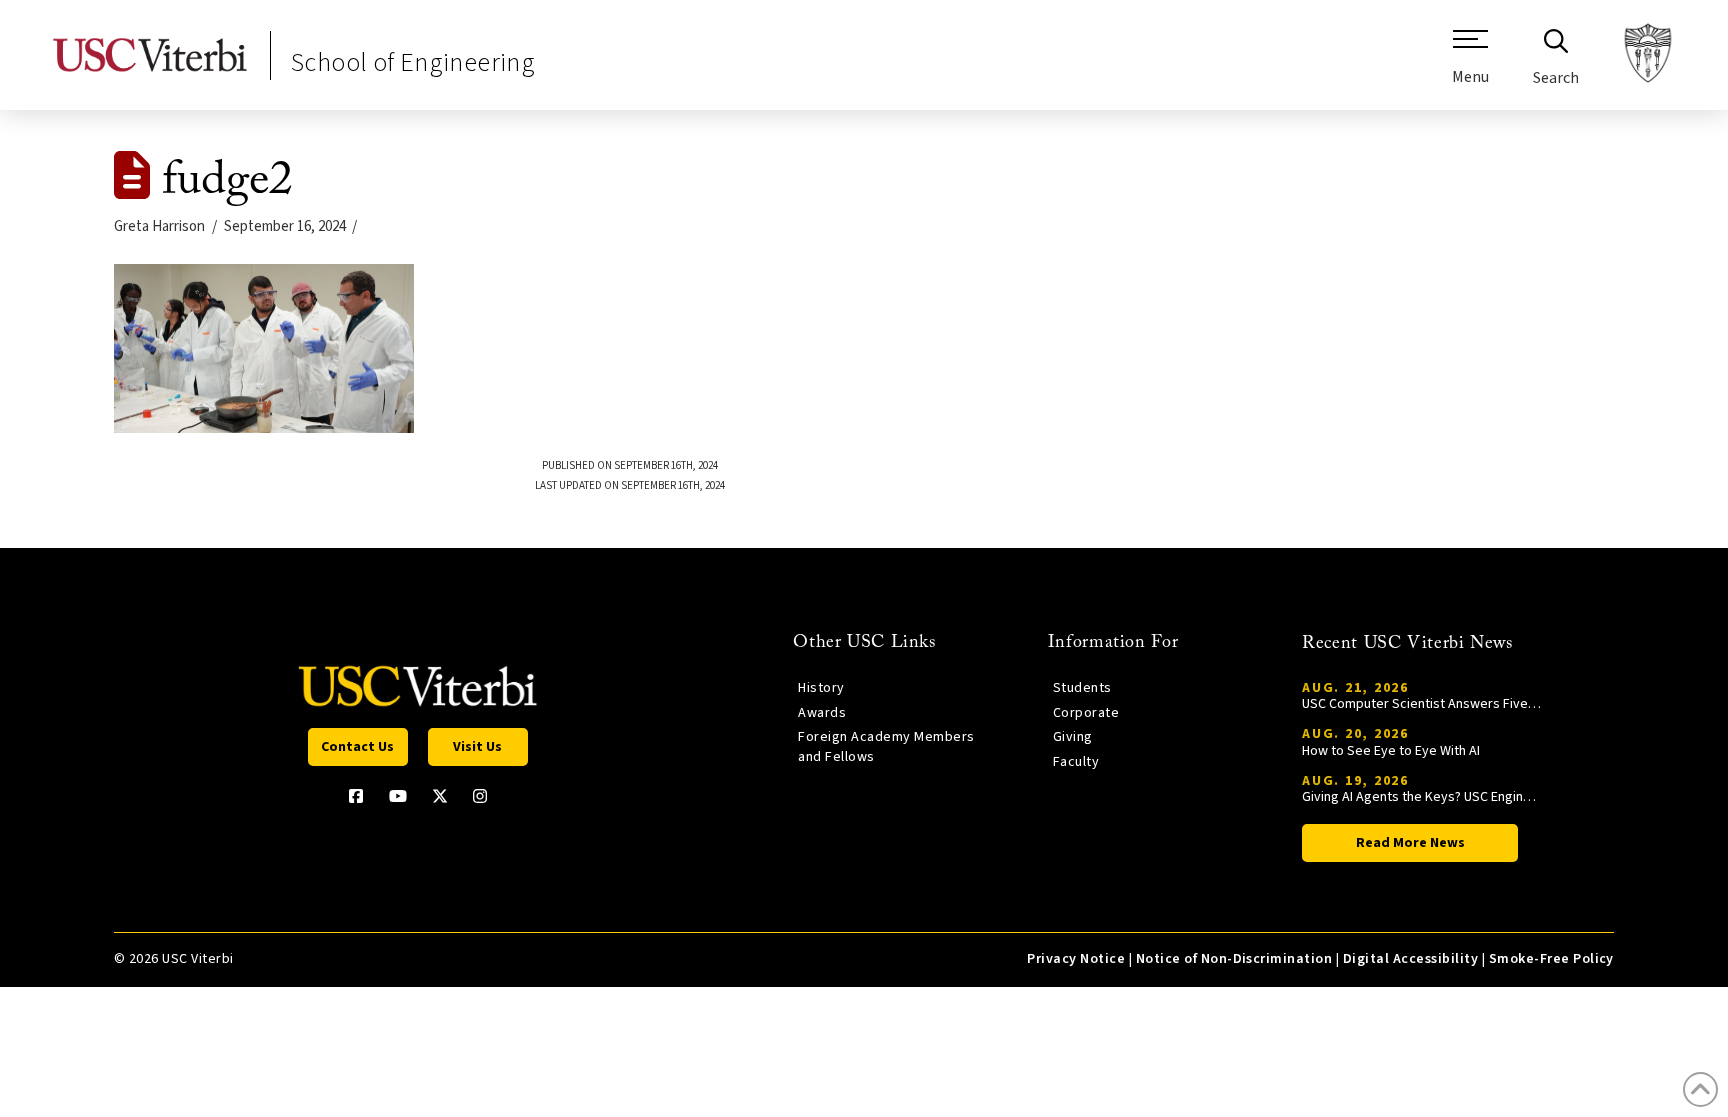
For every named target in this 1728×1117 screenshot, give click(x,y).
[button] (1470, 65)
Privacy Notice (1076, 959)
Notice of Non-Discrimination (1234, 959)
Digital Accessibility (1410, 959)
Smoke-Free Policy (1551, 959)
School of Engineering (413, 62)
